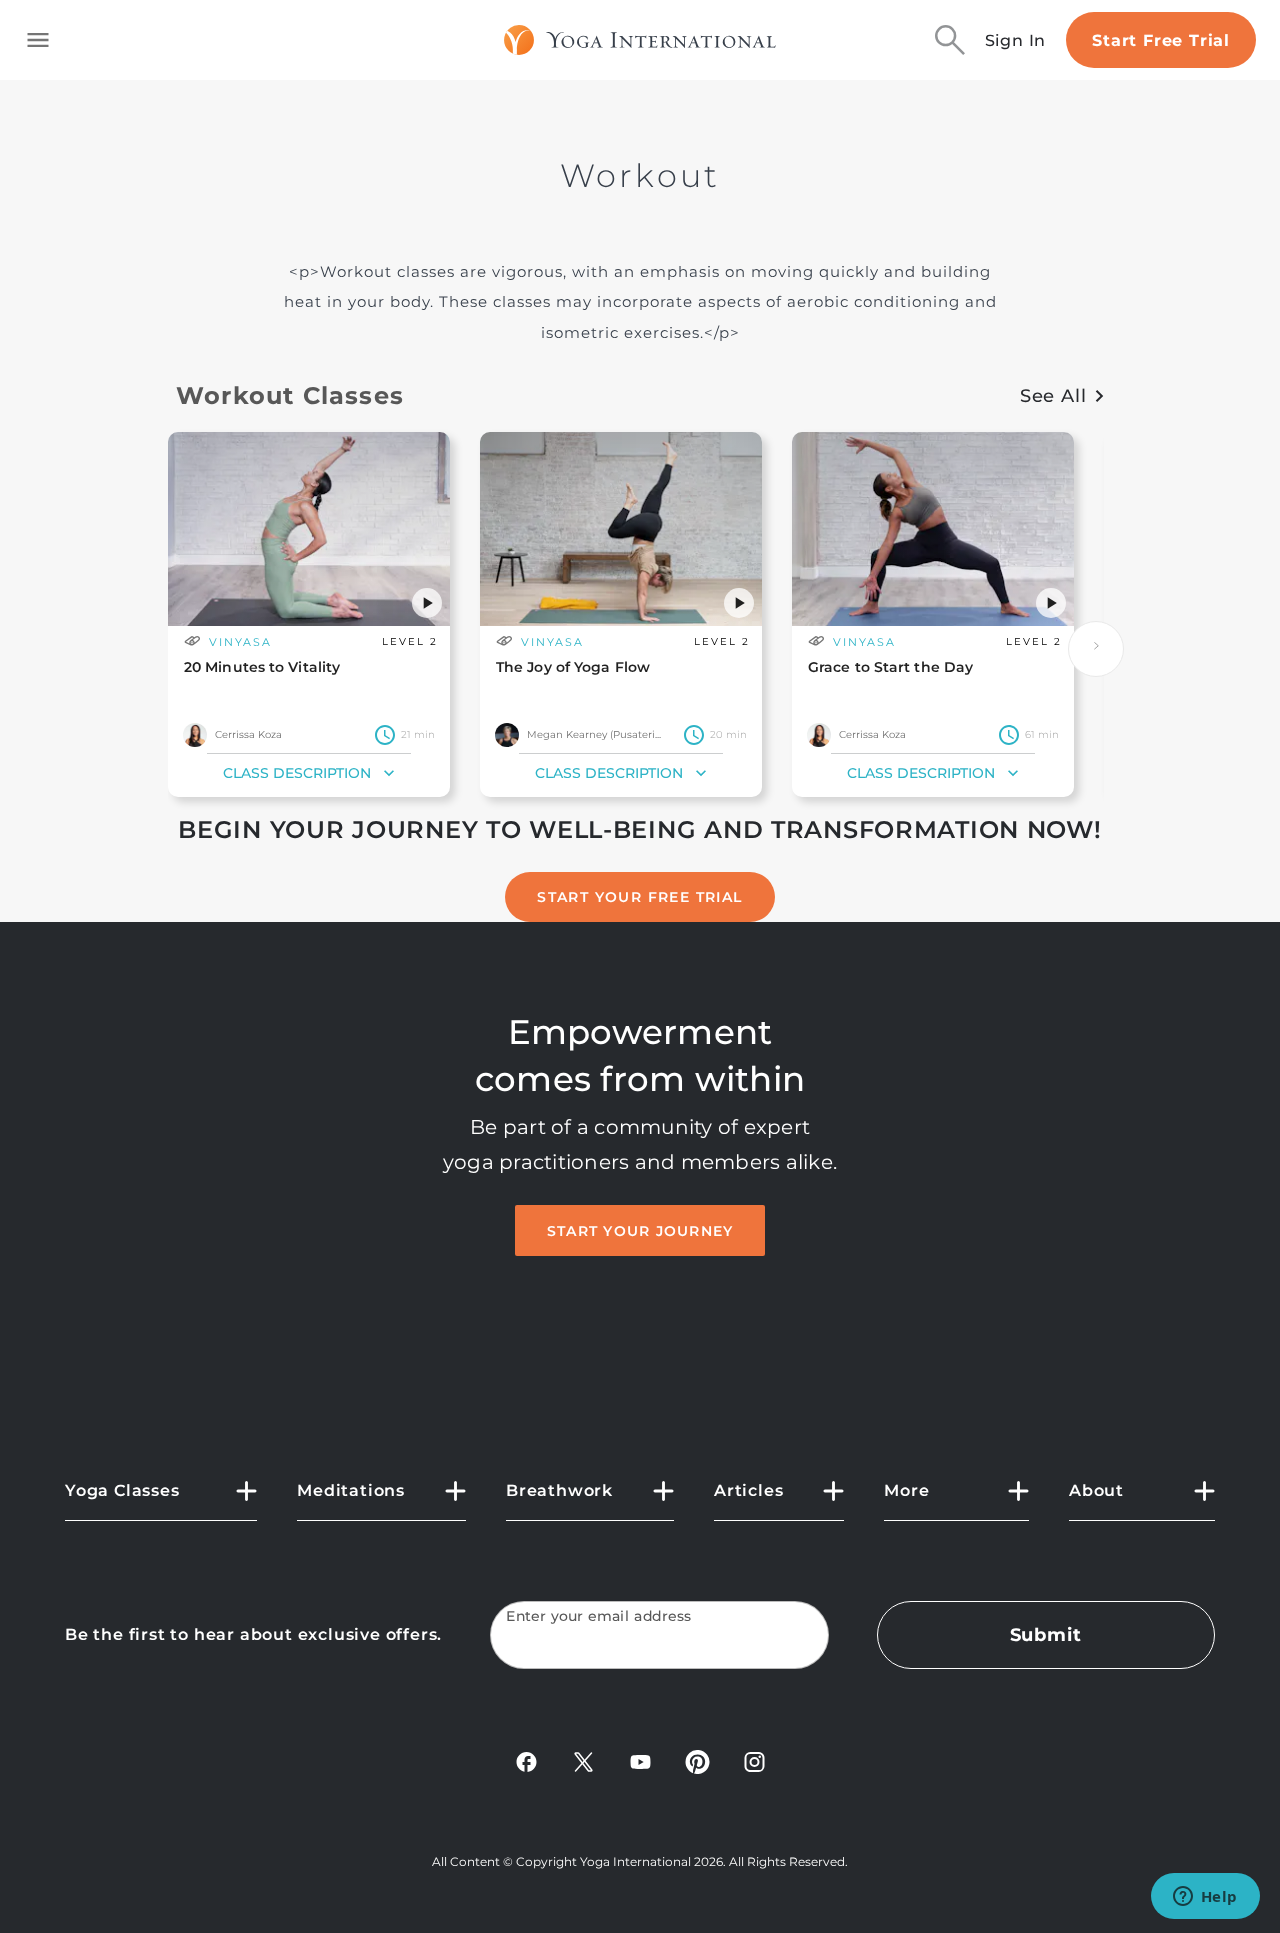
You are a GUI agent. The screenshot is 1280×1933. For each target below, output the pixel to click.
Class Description (297, 773)
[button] (427, 603)
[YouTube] (640, 1760)
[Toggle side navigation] (38, 40)
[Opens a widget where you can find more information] (1205, 1898)
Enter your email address (599, 1616)
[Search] (950, 40)
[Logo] (640, 40)
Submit (1046, 1635)
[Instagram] (754, 1760)
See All (1053, 396)
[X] (583, 1760)
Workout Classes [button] (290, 395)
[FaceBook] (526, 1760)
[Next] (1096, 649)
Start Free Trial (1161, 40)
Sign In (1016, 40)
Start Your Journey (640, 1231)
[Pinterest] (697, 1760)
